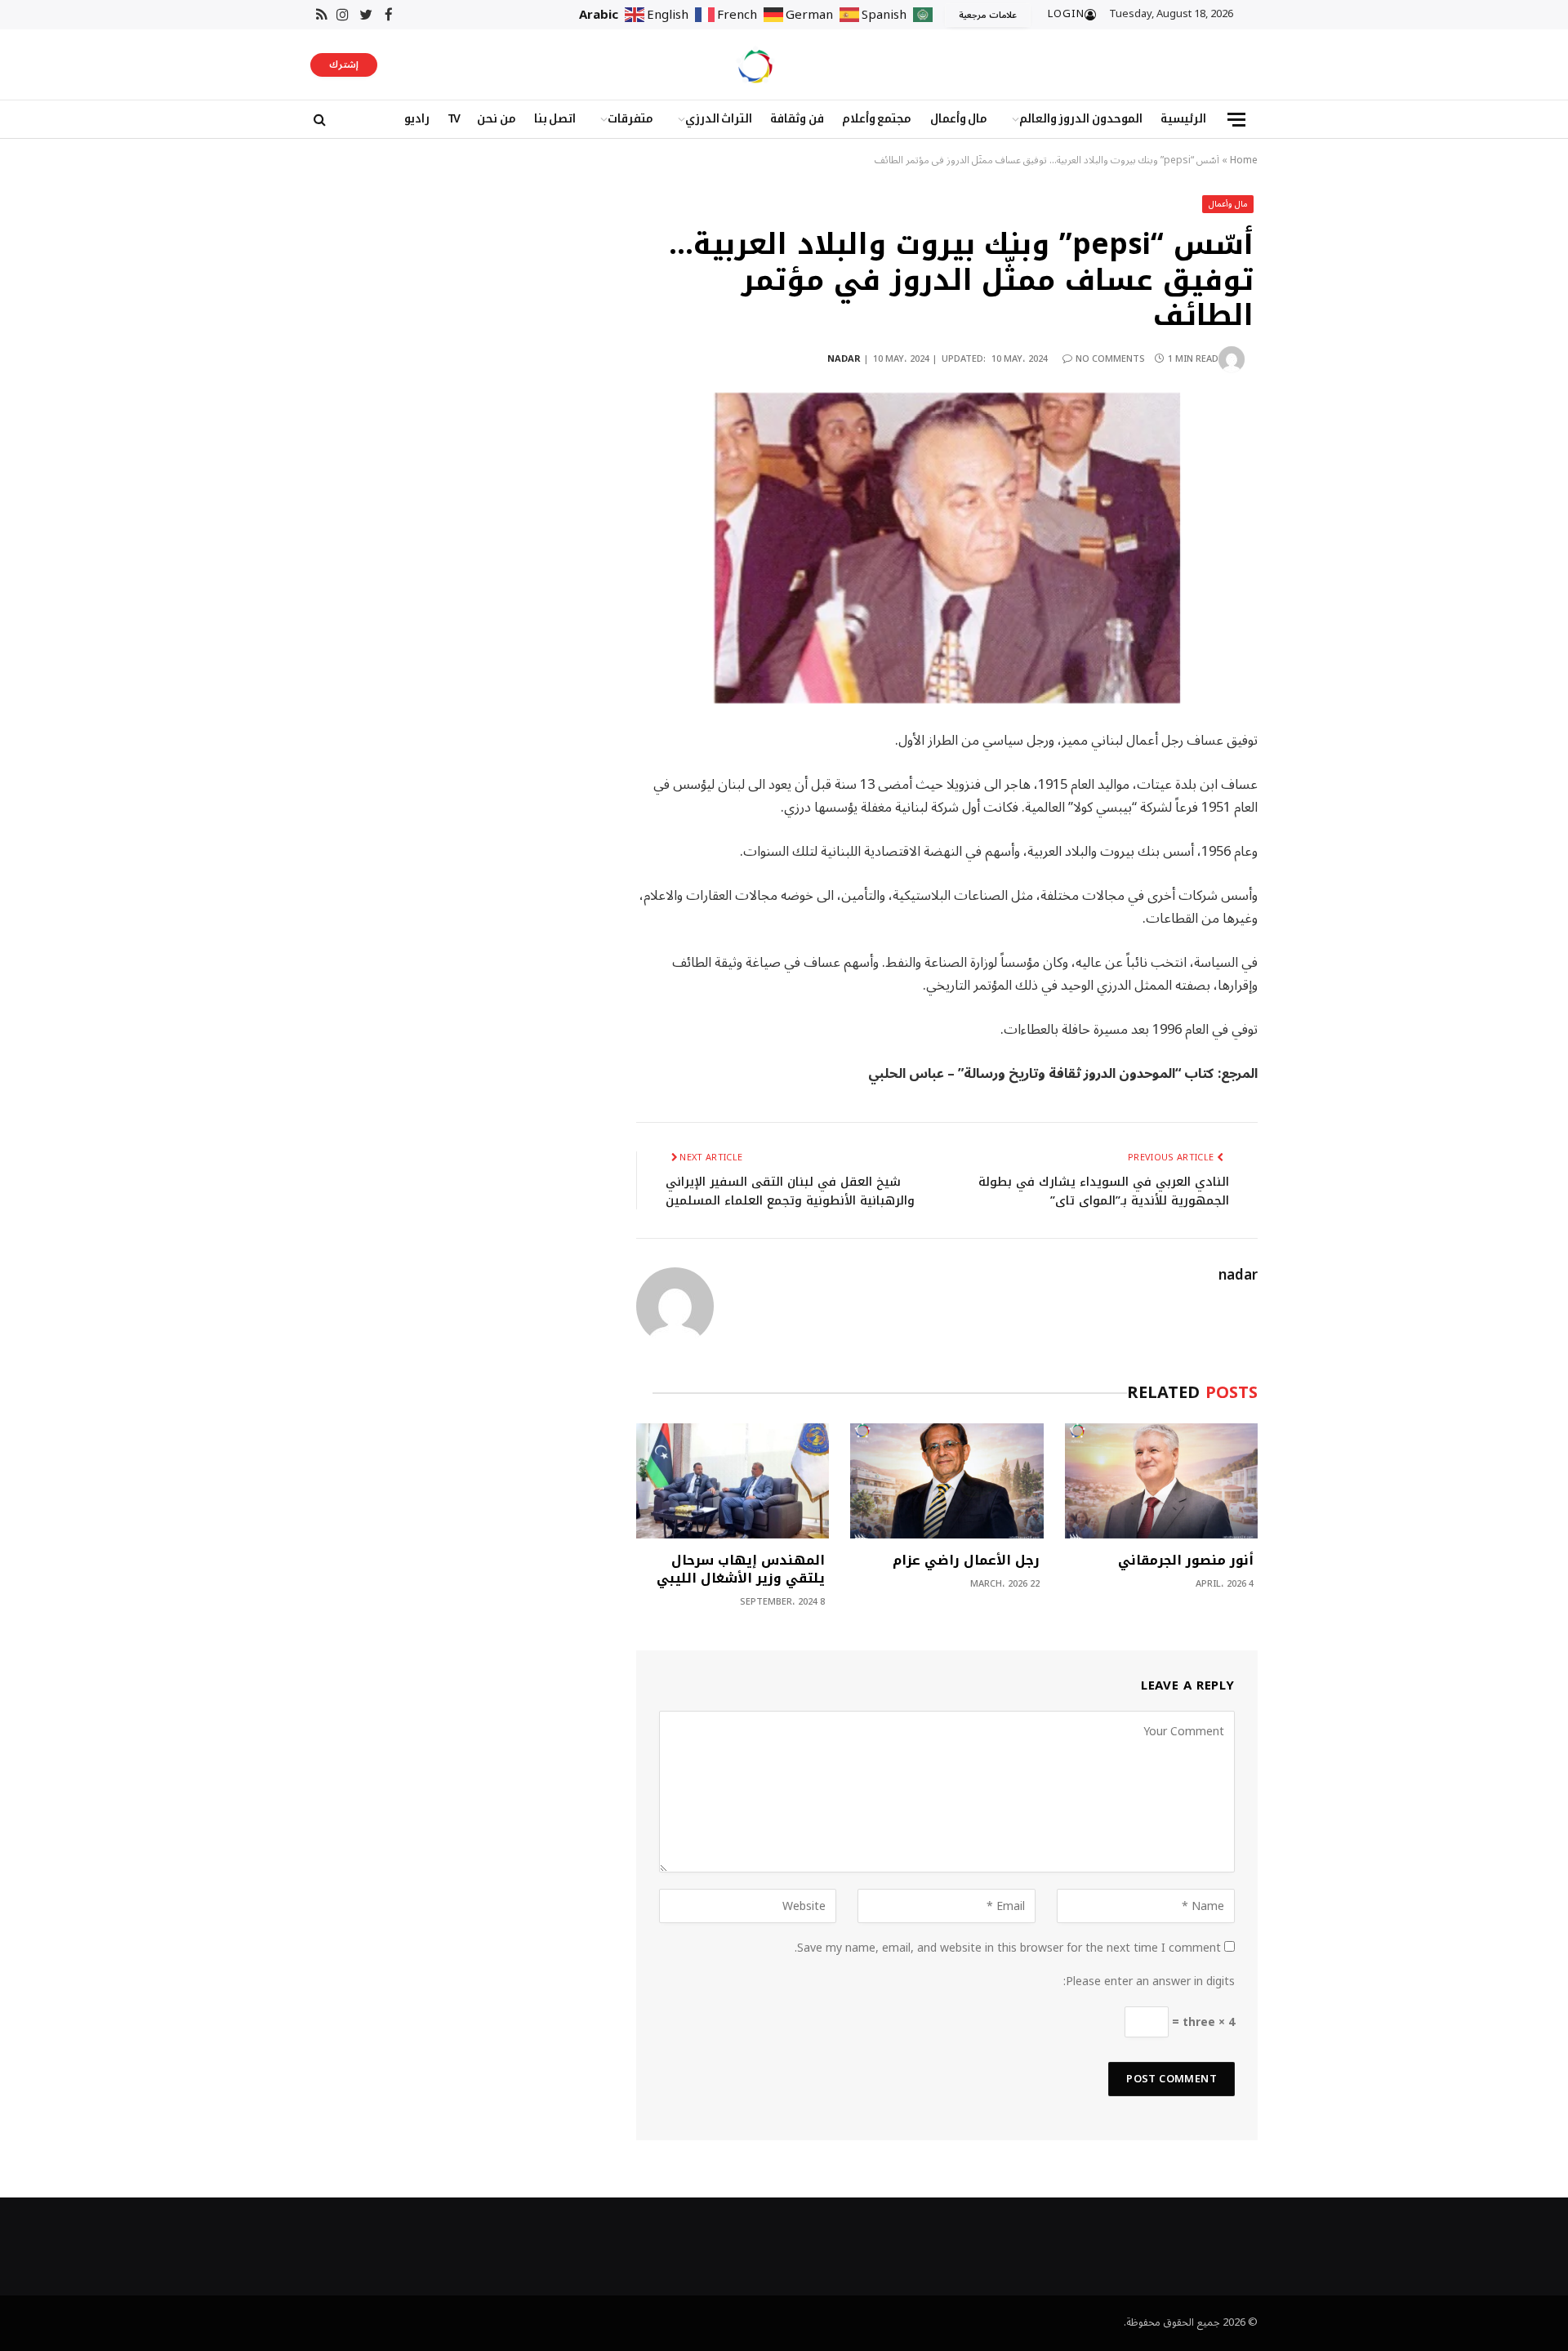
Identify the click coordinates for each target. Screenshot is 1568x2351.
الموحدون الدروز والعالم (1081, 119)
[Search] (318, 120)
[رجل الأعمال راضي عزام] (947, 1481)
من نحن (497, 119)
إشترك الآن (344, 66)
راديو (417, 119)
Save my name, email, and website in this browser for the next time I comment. (1008, 1948)
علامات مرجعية (988, 15)
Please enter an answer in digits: (1149, 1981)
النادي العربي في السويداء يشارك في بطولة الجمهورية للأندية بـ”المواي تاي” (1104, 1191)
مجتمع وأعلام (877, 119)
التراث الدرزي (719, 119)
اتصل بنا (555, 119)
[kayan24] (755, 65)
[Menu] (1236, 120)
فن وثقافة (797, 119)
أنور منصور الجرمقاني (1186, 1561)
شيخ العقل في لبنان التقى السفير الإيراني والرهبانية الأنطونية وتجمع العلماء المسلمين (790, 1191)
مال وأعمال (959, 119)
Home (1244, 160)
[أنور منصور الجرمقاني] (1161, 1481)
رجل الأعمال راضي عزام (966, 1561)
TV (453, 119)
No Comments (1110, 359)
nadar (844, 359)
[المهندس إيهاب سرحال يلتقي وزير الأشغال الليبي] (733, 1481)
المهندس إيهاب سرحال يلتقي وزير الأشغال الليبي (741, 1570)
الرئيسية (1183, 119)
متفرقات (630, 119)
